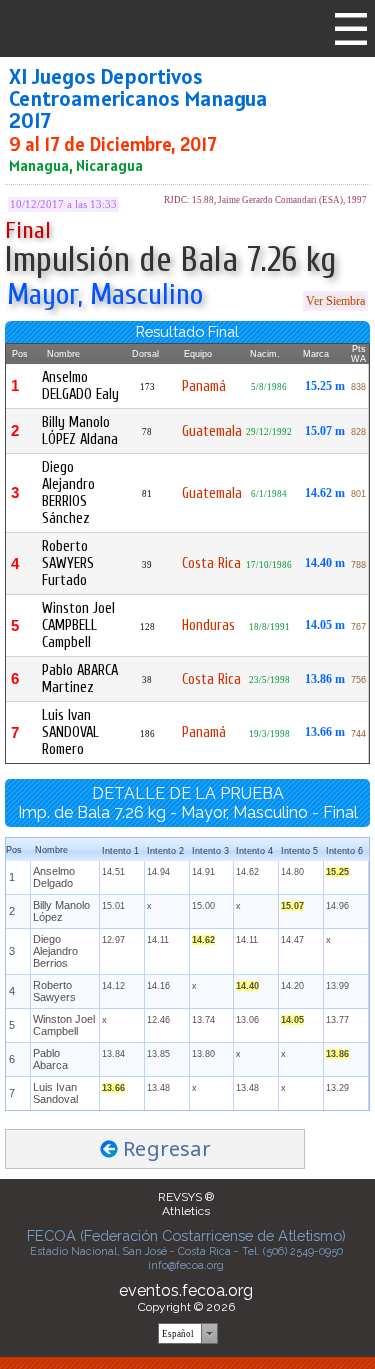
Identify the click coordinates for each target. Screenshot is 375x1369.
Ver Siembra (335, 301)
